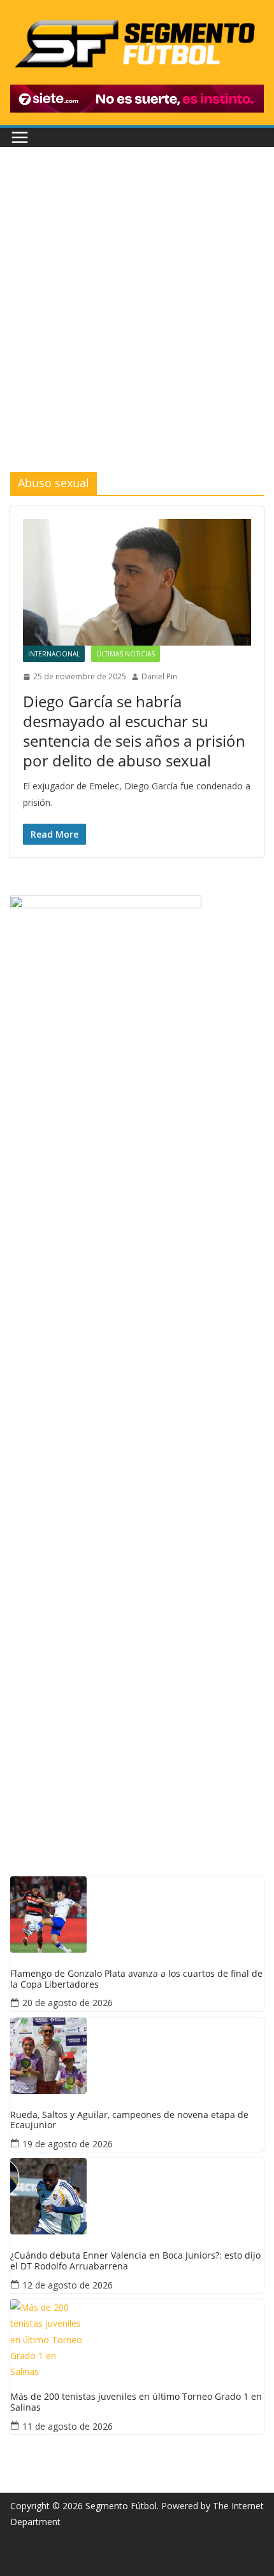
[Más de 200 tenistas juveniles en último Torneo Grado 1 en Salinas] (137, 2337)
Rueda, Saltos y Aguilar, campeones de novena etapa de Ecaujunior (129, 2121)
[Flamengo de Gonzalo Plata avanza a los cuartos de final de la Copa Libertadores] (137, 1915)
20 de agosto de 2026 (68, 2003)
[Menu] (20, 137)
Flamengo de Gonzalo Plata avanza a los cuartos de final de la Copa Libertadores (136, 1979)
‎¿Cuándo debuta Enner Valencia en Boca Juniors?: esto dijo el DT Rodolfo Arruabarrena (135, 2261)
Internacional (54, 654)
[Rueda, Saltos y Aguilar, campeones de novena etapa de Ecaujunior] (137, 2056)
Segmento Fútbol (121, 2506)
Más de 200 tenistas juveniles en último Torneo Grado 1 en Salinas (136, 2402)
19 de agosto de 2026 (68, 2144)
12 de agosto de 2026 (68, 2285)
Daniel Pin (159, 676)
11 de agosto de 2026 (68, 2426)
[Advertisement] (137, 329)
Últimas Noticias (126, 654)
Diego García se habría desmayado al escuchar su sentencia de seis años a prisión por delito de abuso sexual (134, 731)
